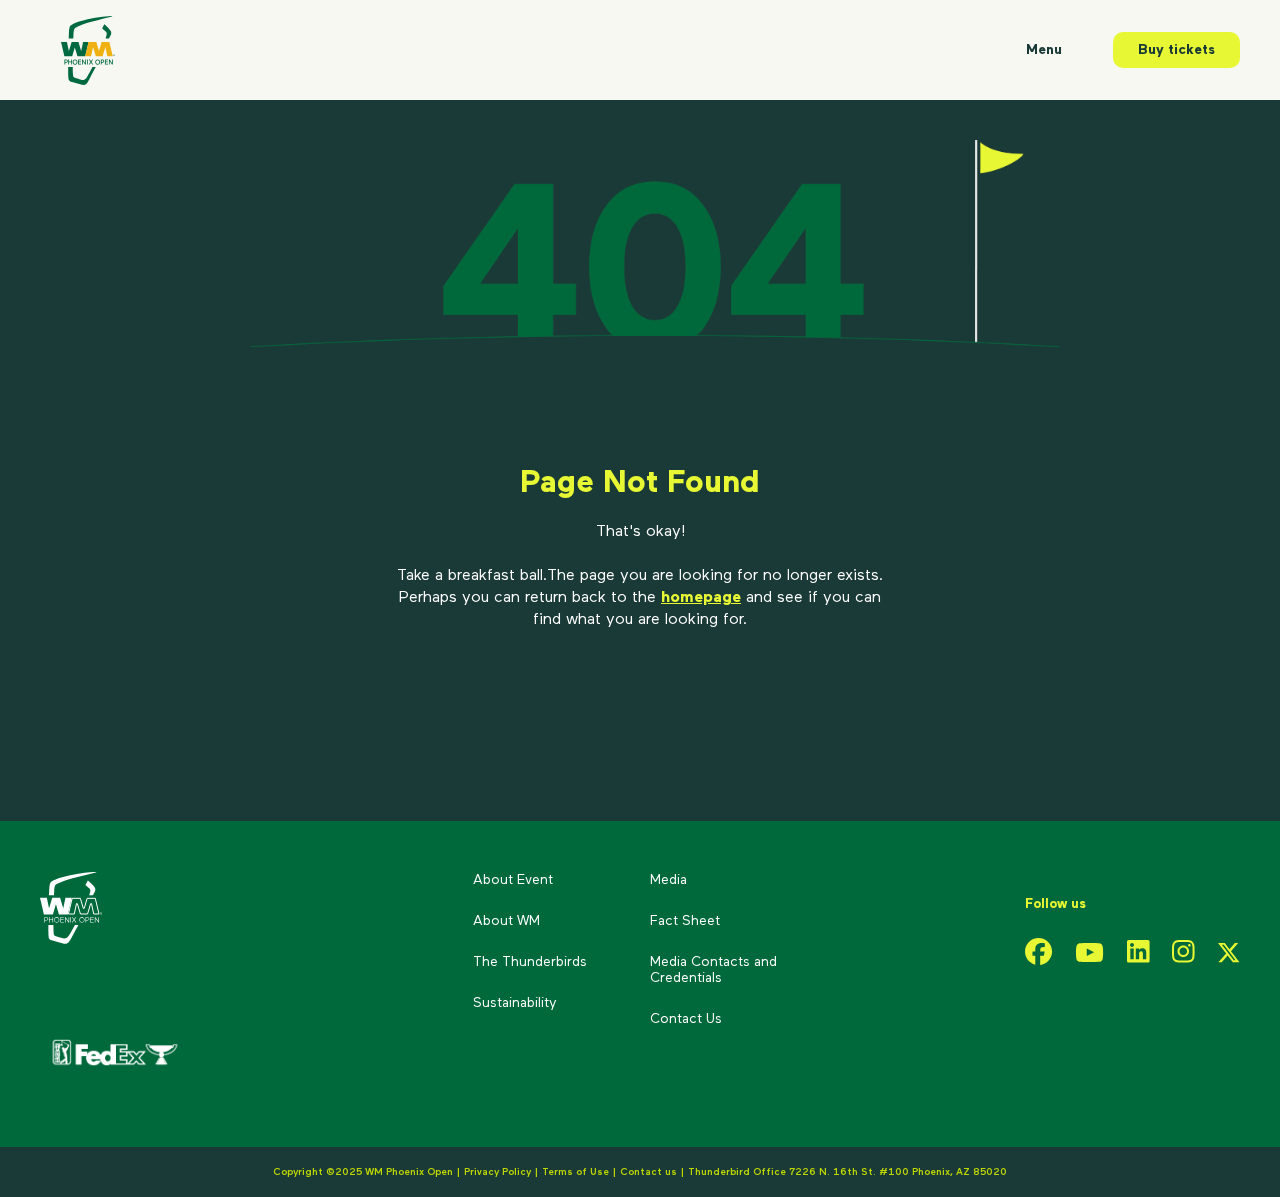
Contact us (650, 1172)
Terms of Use (575, 1172)
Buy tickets (1176, 50)
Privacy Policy (497, 1172)
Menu (1044, 50)
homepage (701, 598)
